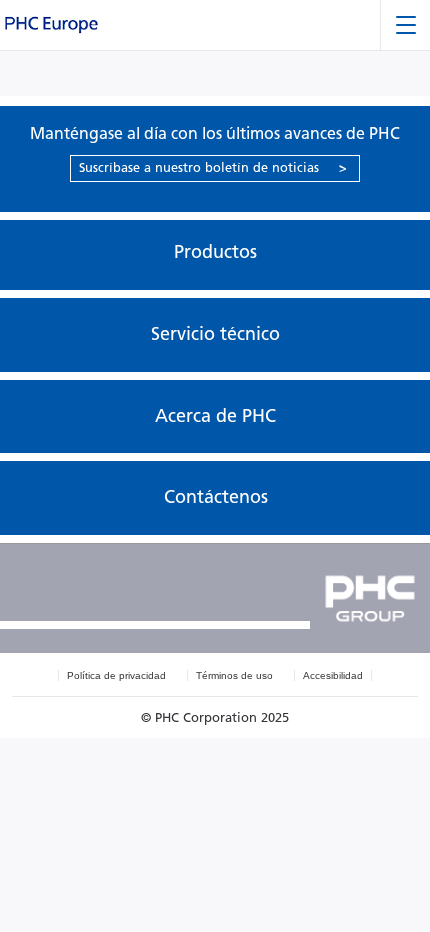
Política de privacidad (116, 675)
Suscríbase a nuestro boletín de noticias (213, 167)
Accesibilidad (333, 675)
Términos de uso (234, 675)
